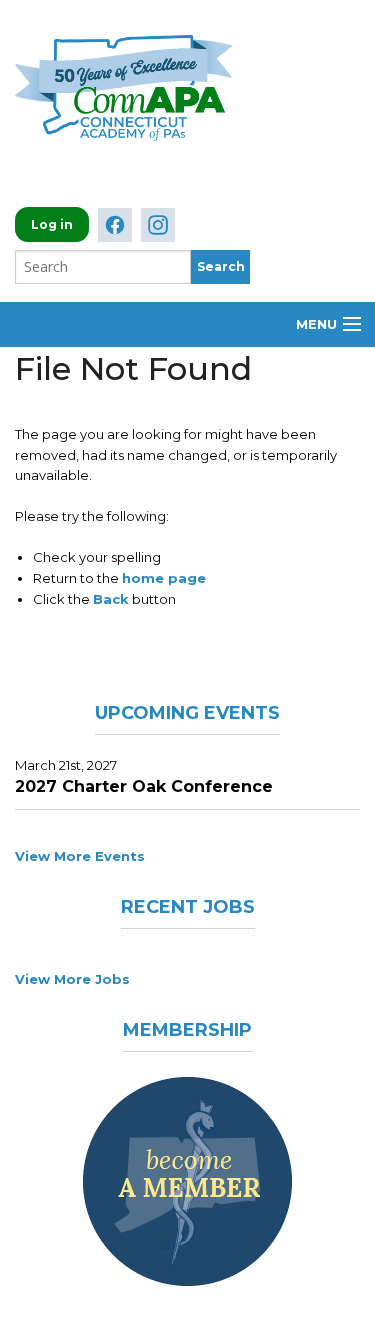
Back (111, 599)
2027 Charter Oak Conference (144, 786)
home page (164, 578)
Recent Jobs (188, 907)
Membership (187, 1030)
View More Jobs (72, 979)
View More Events (80, 856)
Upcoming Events (187, 713)
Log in (52, 224)
